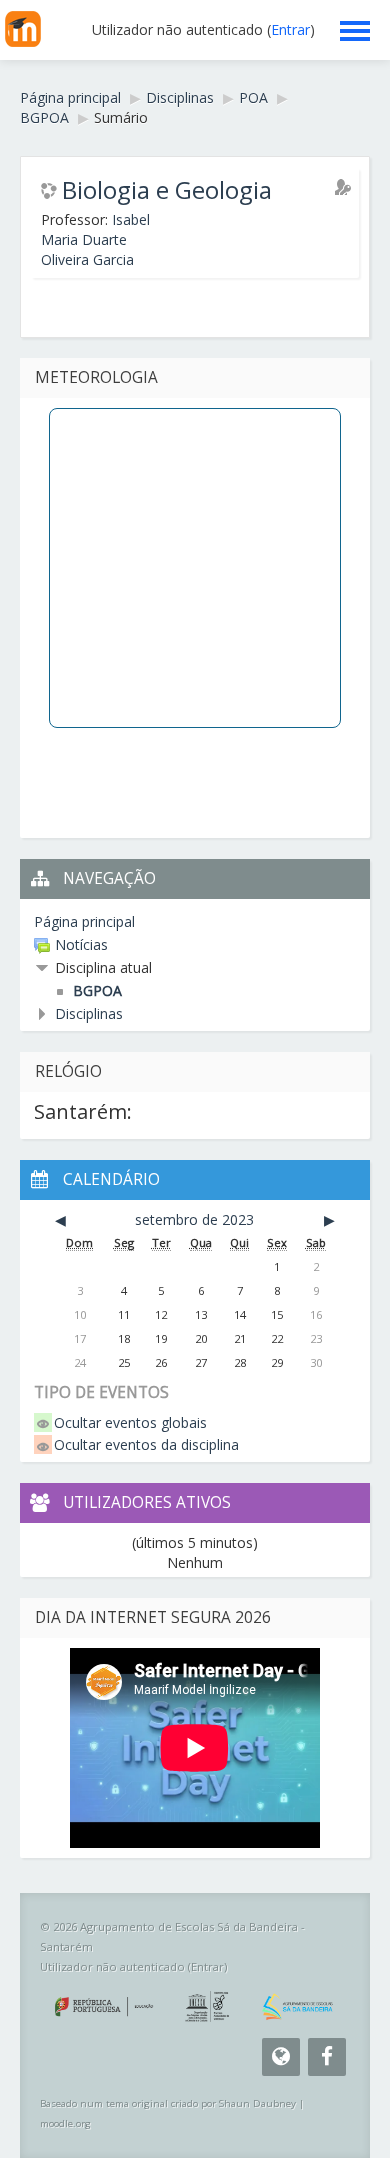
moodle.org (65, 2123)
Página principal (84, 921)
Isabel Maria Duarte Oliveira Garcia (95, 239)
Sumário (121, 117)
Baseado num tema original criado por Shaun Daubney (168, 2103)
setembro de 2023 (194, 1219)
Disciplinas (89, 1013)
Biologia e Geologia (167, 190)
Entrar (290, 29)
